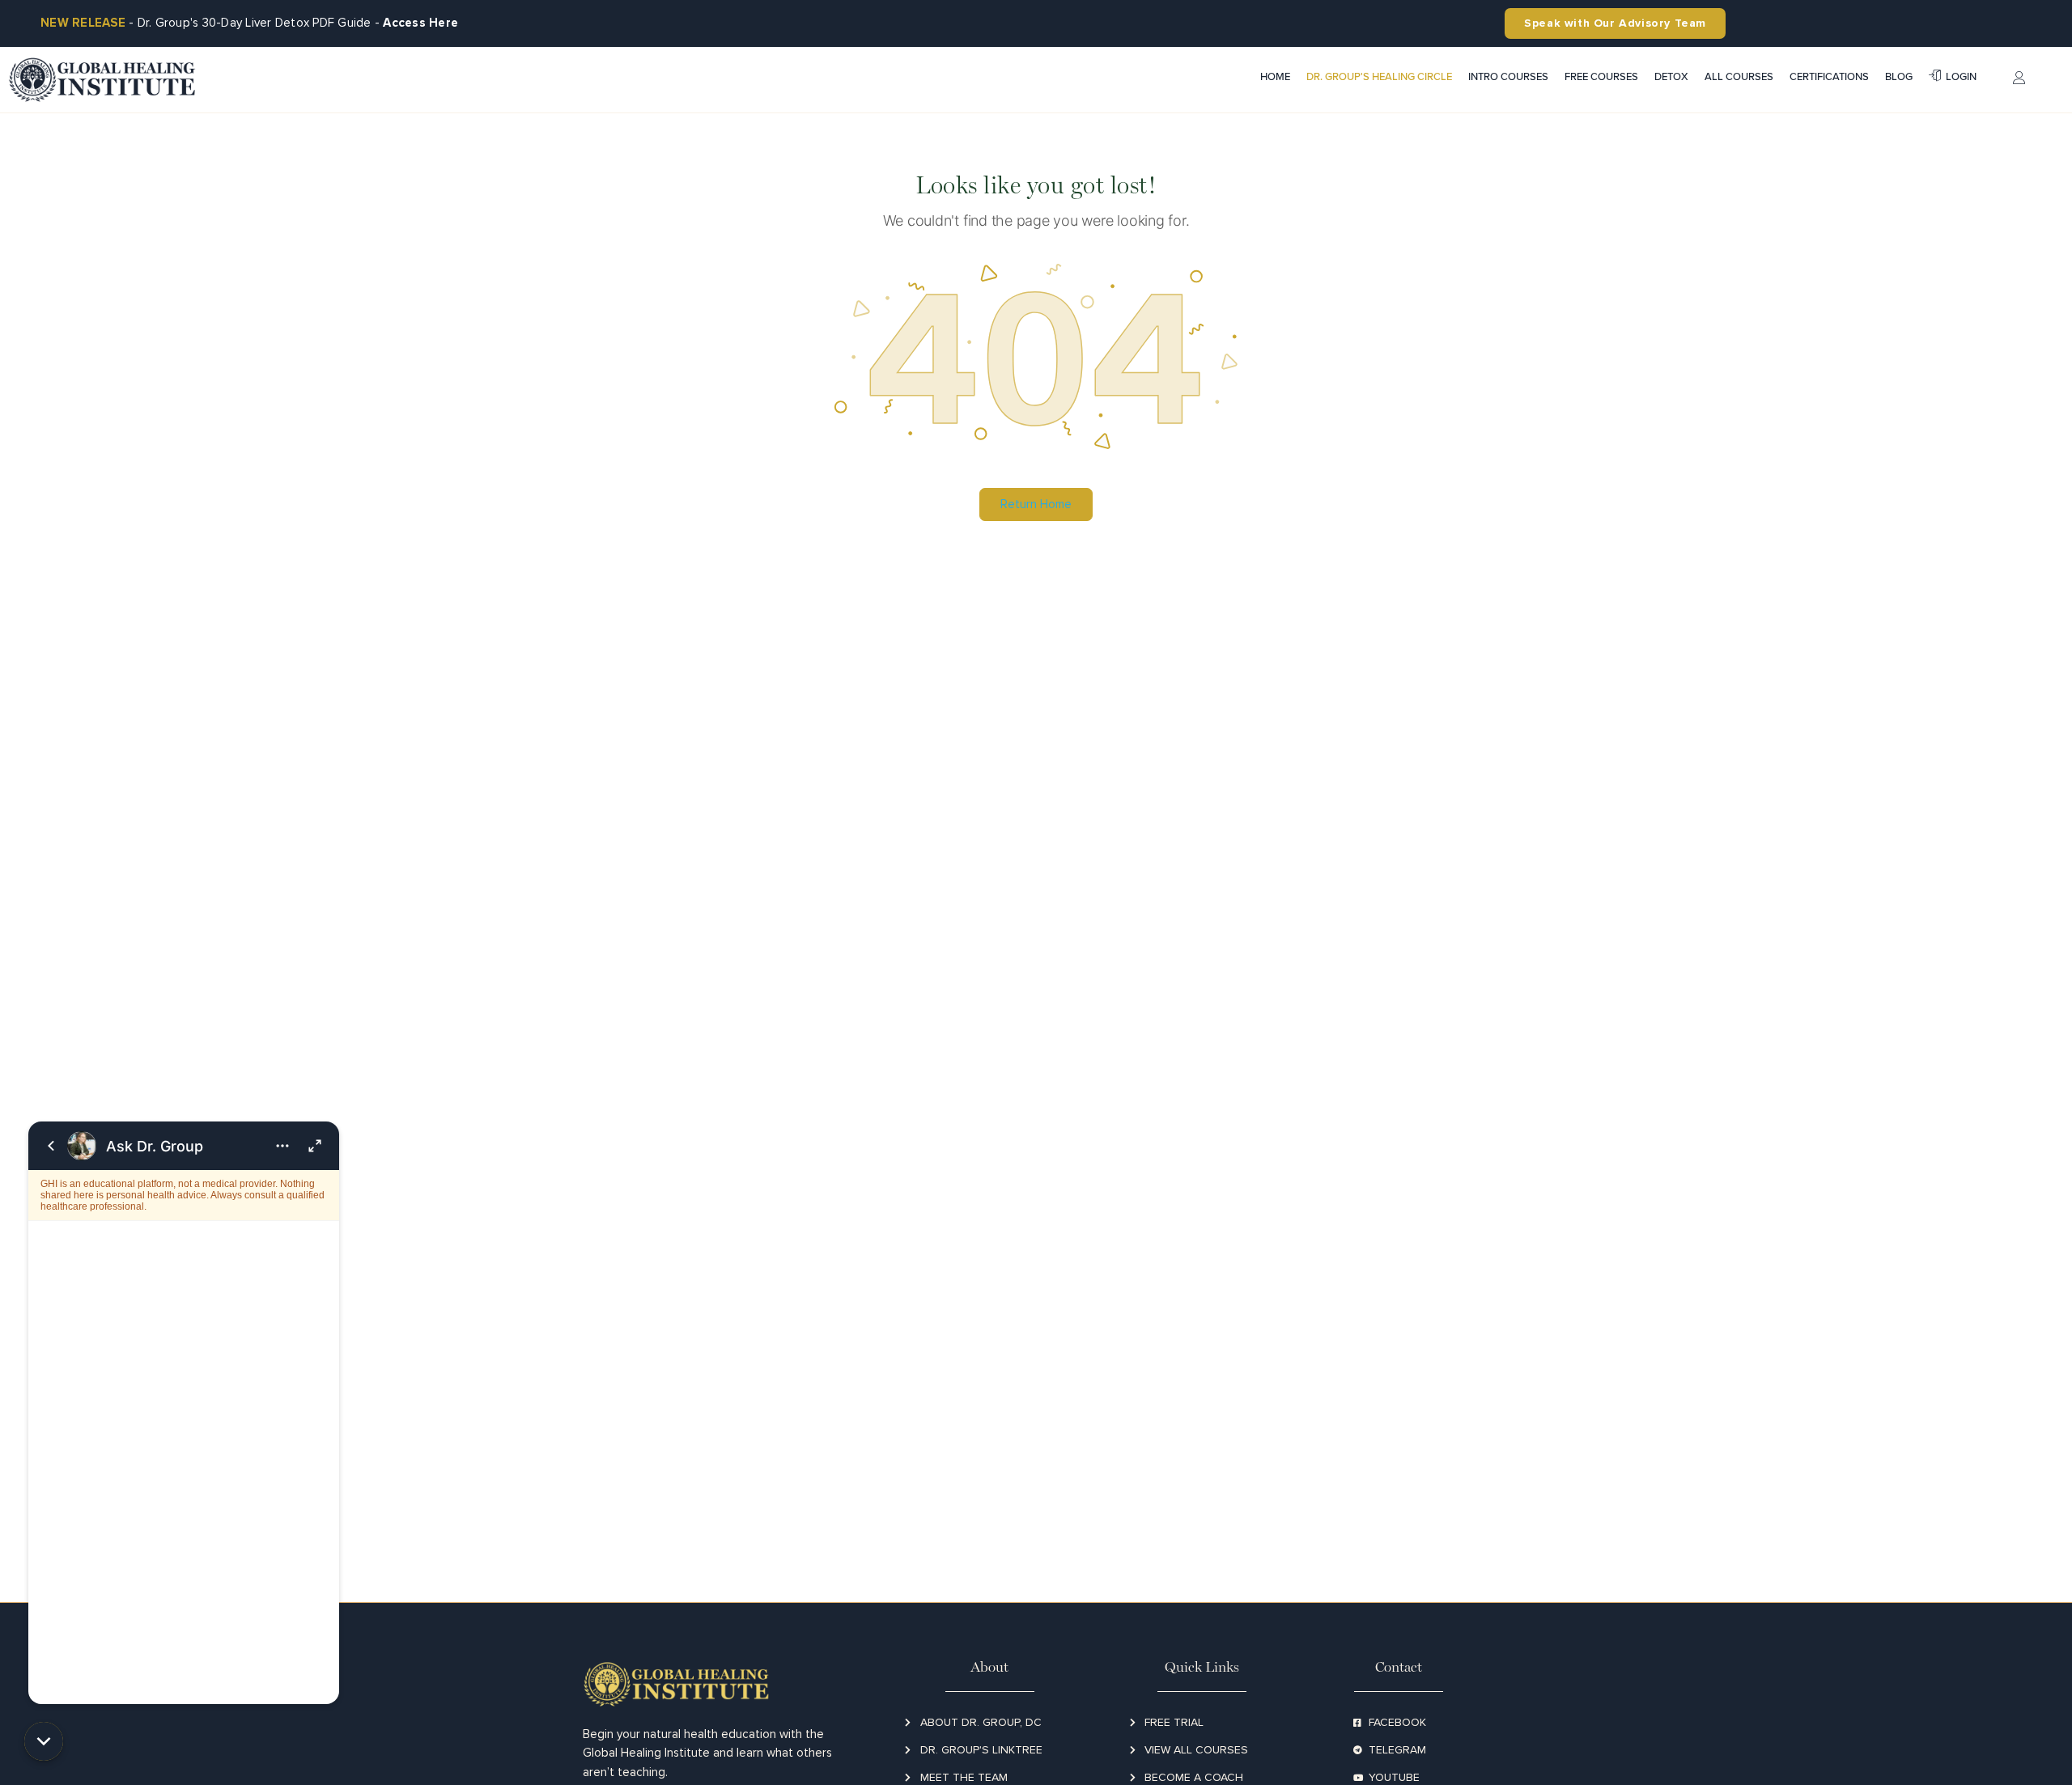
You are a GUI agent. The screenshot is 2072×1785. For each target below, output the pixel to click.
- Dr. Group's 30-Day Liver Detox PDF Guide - (249, 23)
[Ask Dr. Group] (184, 1413)
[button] (44, 1741)
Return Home (1036, 504)
